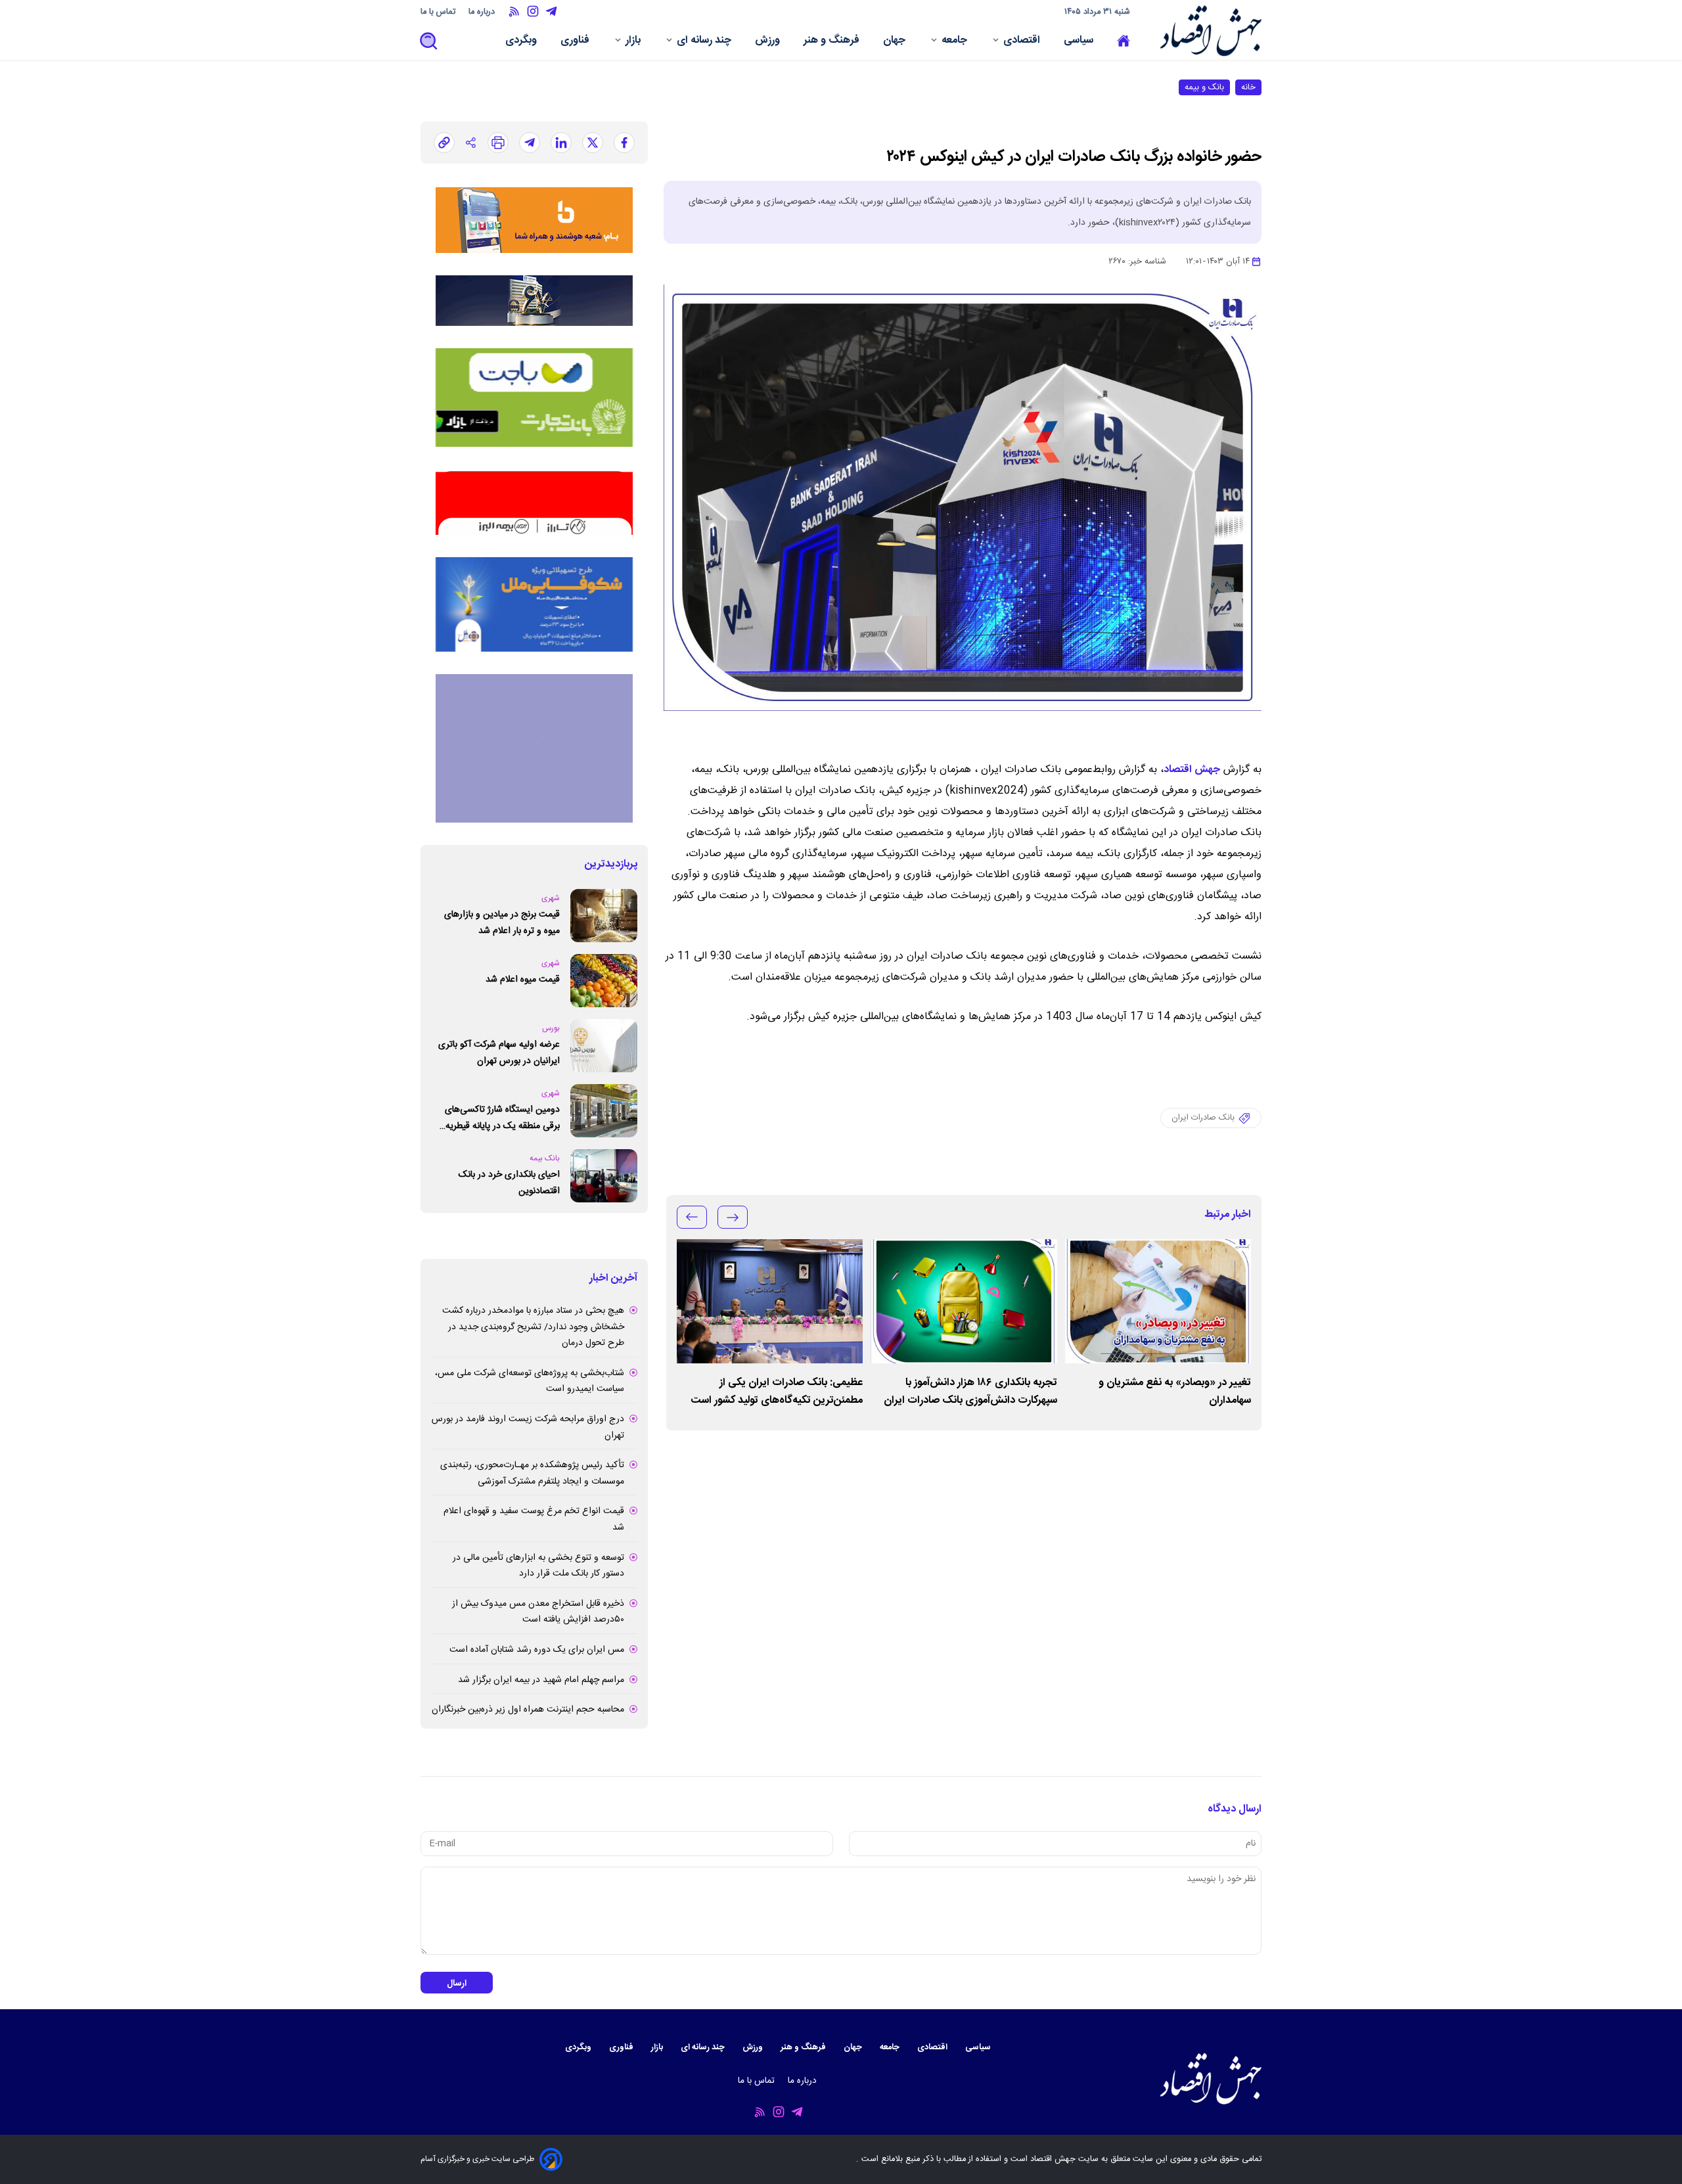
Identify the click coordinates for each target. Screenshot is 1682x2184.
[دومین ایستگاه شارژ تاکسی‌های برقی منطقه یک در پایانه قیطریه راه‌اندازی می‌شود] (604, 1111)
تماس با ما (439, 12)
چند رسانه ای (705, 42)
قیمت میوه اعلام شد (523, 980)
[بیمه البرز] (534, 502)
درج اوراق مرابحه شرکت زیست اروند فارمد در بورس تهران (528, 1427)
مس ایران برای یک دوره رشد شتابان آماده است (537, 1650)
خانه (1248, 87)
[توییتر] (593, 143)
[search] (429, 42)
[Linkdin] (561, 143)
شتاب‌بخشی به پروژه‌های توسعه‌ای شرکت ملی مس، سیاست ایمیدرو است (530, 1381)
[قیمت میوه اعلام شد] (604, 981)
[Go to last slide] (733, 1217)
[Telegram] (551, 11)
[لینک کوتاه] (444, 143)
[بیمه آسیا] (534, 301)
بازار (634, 42)
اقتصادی (1023, 42)
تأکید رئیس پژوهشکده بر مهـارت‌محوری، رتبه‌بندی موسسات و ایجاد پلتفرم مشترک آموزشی (532, 1473)
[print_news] (498, 143)
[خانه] (1124, 41)
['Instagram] (533, 11)
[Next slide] (692, 1217)
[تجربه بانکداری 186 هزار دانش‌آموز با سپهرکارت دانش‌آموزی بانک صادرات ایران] (964, 1301)
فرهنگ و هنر (833, 42)
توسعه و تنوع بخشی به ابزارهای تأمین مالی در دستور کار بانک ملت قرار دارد (538, 1566)
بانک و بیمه (1204, 87)
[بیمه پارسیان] (534, 748)
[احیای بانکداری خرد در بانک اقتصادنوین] (604, 1176)
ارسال (457, 1984)
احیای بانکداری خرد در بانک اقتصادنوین (509, 1183)
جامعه (956, 42)
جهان (896, 42)
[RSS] (514, 11)
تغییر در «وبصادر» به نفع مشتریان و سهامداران (1175, 1392)
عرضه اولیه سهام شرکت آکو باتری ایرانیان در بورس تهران (499, 1053)
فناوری (576, 42)
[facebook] (624, 143)
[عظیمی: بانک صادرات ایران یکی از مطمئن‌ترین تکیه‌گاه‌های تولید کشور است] (770, 1301)
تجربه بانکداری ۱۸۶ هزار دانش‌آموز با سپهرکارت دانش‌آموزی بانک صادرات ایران (970, 1392)
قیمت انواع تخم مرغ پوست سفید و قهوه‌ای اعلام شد (534, 1519)
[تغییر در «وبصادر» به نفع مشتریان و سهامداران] (1158, 1301)
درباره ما (483, 12)
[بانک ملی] (534, 220)
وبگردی (522, 42)
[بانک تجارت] (534, 398)
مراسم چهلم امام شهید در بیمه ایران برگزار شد (541, 1680)
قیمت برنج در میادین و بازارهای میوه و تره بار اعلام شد (502, 923)
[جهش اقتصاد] (1207, 31)
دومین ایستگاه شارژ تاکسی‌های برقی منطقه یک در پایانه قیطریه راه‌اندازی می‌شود (502, 1118)
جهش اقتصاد (1192, 770)
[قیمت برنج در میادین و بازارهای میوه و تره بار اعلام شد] (604, 916)
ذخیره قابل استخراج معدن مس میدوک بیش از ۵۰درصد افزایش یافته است (538, 1612)
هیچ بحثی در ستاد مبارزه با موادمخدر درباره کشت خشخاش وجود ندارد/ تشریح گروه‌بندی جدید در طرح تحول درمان (533, 1327)
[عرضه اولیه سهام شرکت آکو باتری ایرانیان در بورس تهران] (604, 1046)
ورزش (769, 42)
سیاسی (1080, 42)
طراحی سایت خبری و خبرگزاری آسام (477, 2159)
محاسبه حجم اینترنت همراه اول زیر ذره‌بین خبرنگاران (528, 1710)
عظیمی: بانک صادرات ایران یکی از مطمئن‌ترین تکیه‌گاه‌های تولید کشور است (777, 1392)
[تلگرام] (530, 143)
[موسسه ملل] (534, 604)
